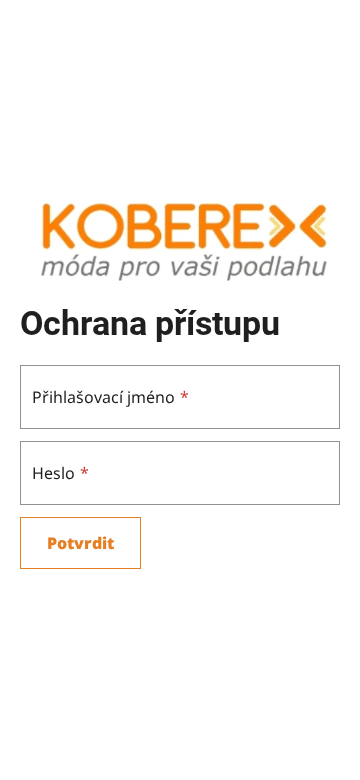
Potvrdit (80, 543)
